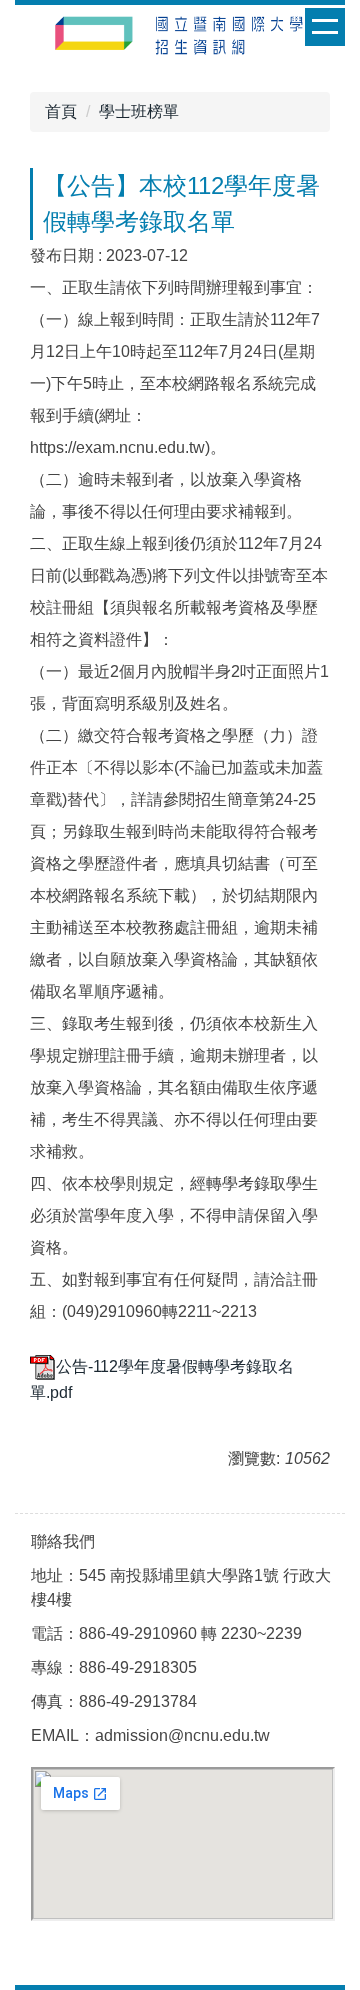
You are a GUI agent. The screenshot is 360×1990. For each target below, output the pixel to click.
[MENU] (325, 27)
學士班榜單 (139, 111)
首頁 (61, 111)
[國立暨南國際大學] (180, 38)
